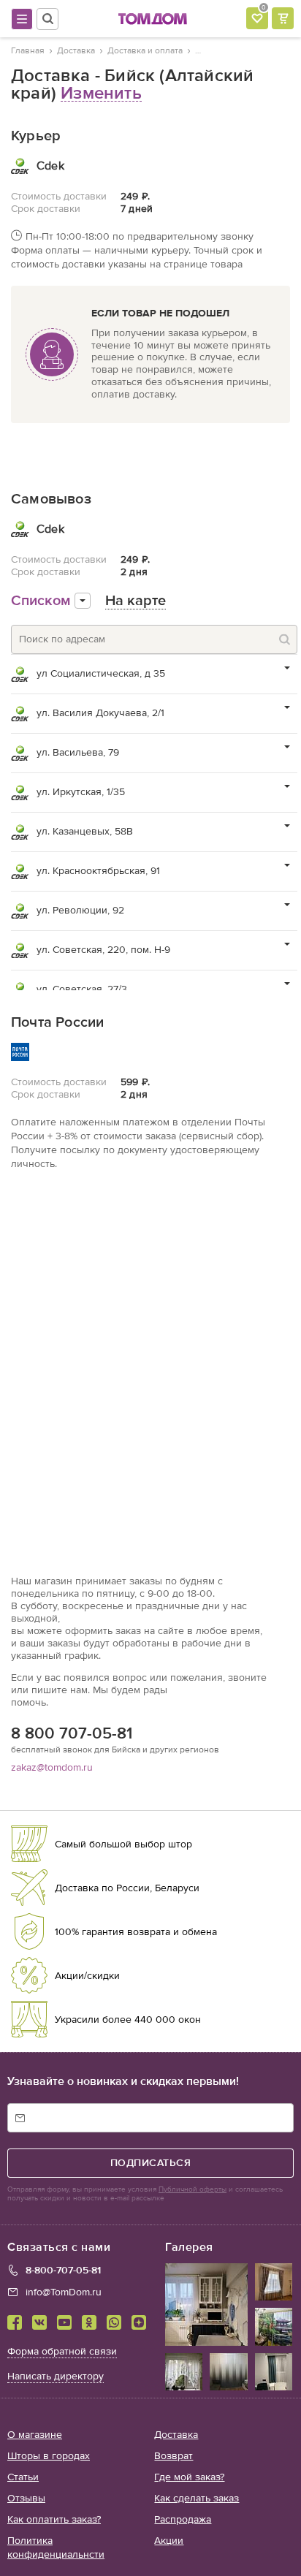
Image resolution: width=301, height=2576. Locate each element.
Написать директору (56, 2376)
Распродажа (183, 2519)
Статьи (23, 2477)
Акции (169, 2541)
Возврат (174, 2456)
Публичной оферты (193, 2189)
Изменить (101, 93)
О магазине (35, 2435)
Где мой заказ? (189, 2477)
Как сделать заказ (197, 2498)
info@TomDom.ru (64, 2292)
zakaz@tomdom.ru (52, 1767)
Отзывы (26, 2498)
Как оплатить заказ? (54, 2519)
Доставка (176, 2435)
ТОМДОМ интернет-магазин (153, 19)
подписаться (151, 2163)
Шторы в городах (49, 2456)
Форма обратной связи (62, 2351)
